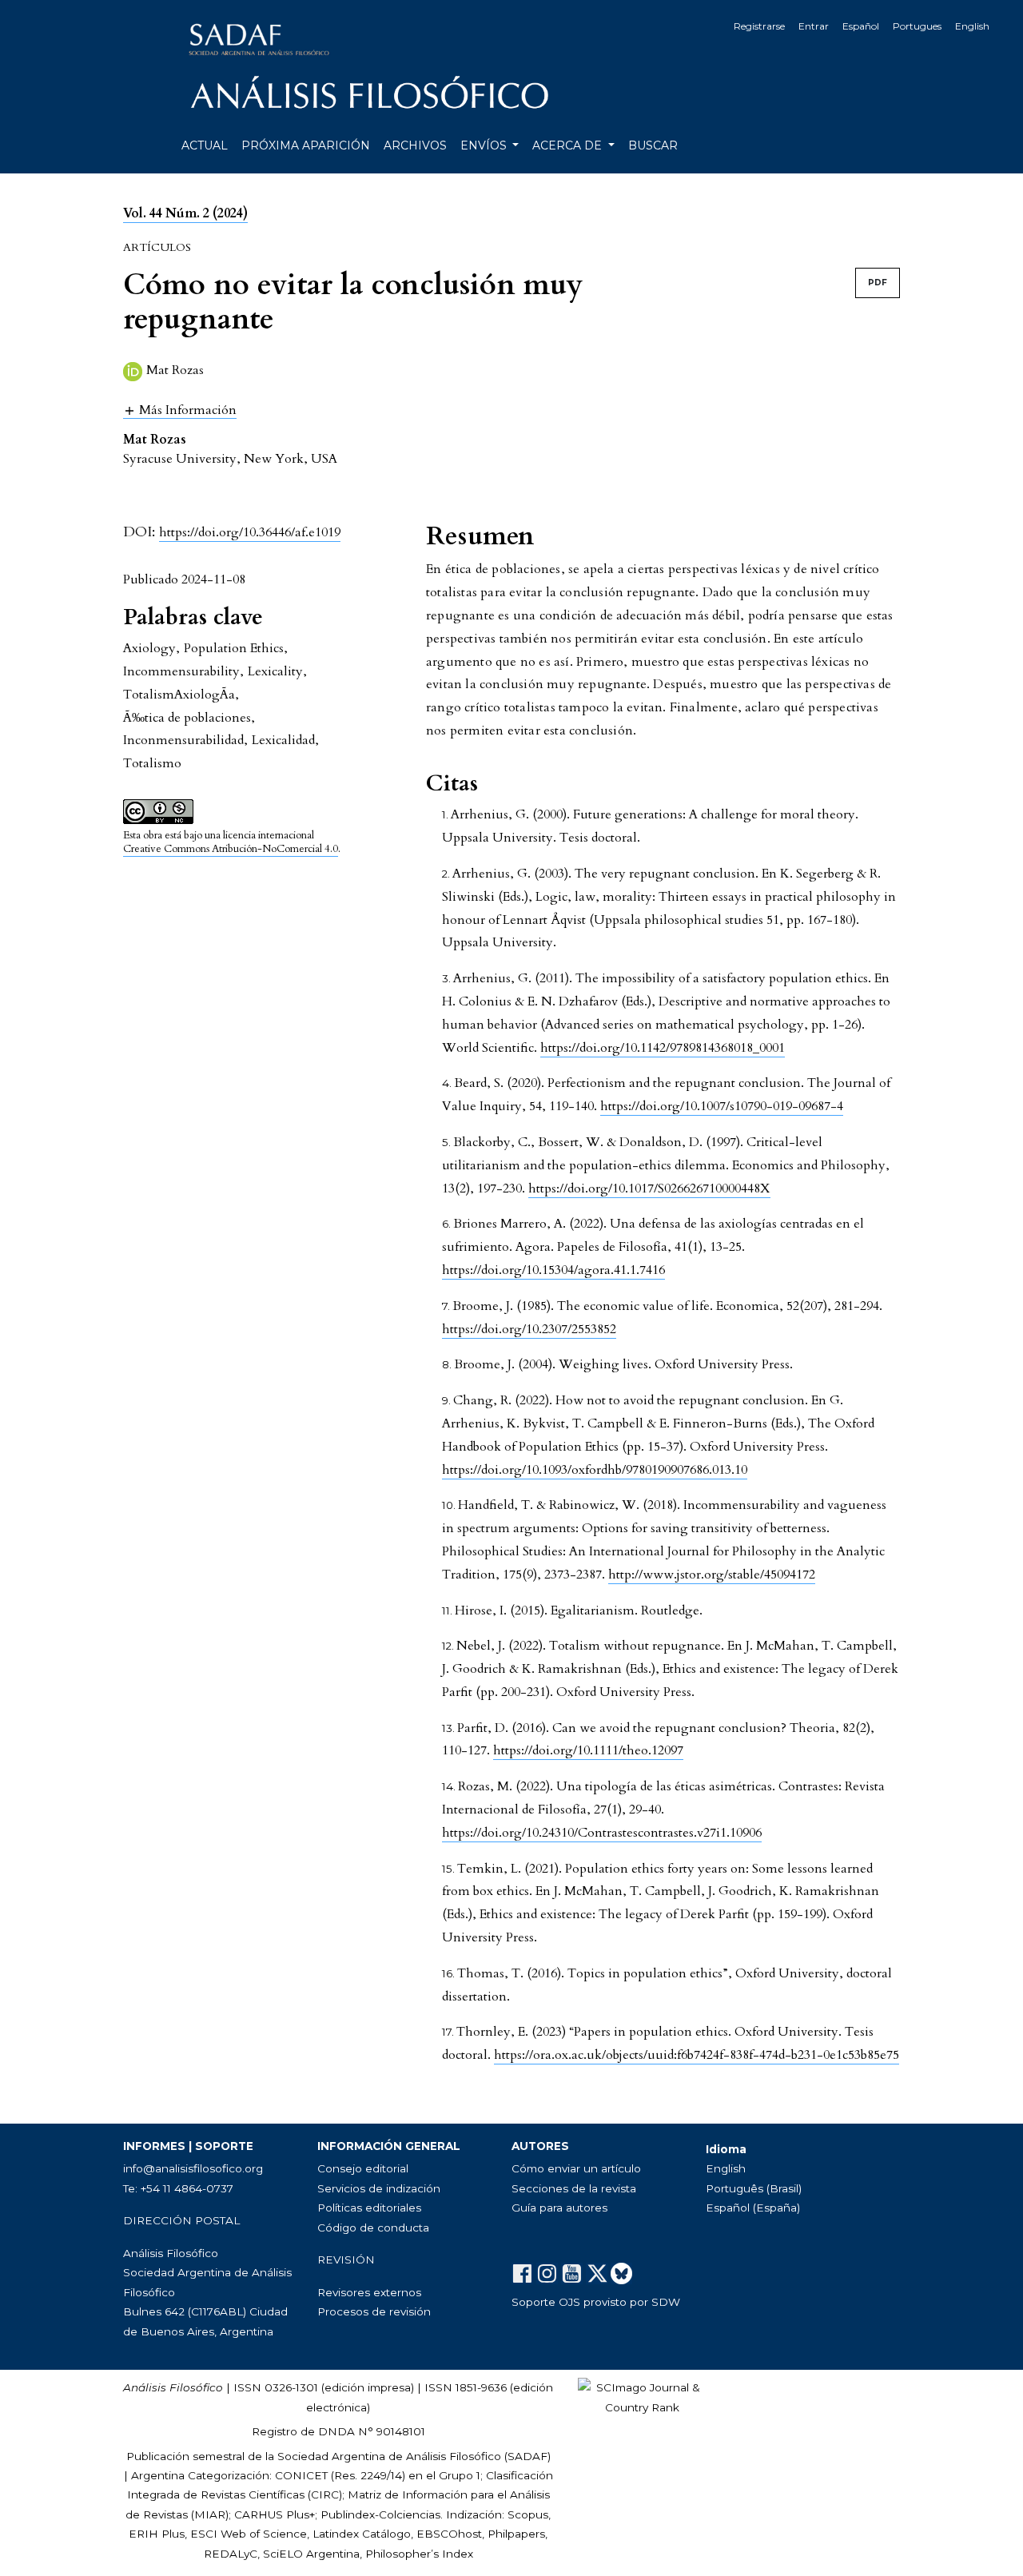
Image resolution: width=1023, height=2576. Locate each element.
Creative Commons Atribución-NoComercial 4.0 (231, 849)
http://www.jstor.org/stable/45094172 (712, 1575)
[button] (180, 410)
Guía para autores (559, 2208)
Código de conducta (373, 2228)
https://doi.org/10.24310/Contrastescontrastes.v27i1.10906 (602, 1833)
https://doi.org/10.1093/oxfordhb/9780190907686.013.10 (595, 1470)
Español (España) (753, 2208)
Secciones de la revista (574, 2188)
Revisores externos (369, 2292)
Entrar (814, 26)
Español (861, 26)
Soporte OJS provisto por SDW (596, 2302)
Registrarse (759, 26)
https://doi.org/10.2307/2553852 (529, 1329)
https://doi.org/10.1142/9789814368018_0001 (663, 1048)
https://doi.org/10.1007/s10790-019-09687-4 (722, 1106)
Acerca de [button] (569, 145)
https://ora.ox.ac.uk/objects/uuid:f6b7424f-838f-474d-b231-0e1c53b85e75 (697, 2055)
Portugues (917, 26)
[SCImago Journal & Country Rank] (642, 2396)
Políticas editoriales (369, 2208)
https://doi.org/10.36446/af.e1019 (250, 532)
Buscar (653, 145)
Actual (205, 145)
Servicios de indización (379, 2188)
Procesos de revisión (374, 2311)
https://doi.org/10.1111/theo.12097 (588, 1750)
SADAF (527, 2456)
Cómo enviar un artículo (576, 2168)
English (972, 26)
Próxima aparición (306, 145)
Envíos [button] (485, 145)
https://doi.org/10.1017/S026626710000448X (649, 1188)
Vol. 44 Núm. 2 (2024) (185, 213)
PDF (878, 283)
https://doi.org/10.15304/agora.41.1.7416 (553, 1270)
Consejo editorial (363, 2168)
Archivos (415, 145)
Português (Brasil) (754, 2188)
